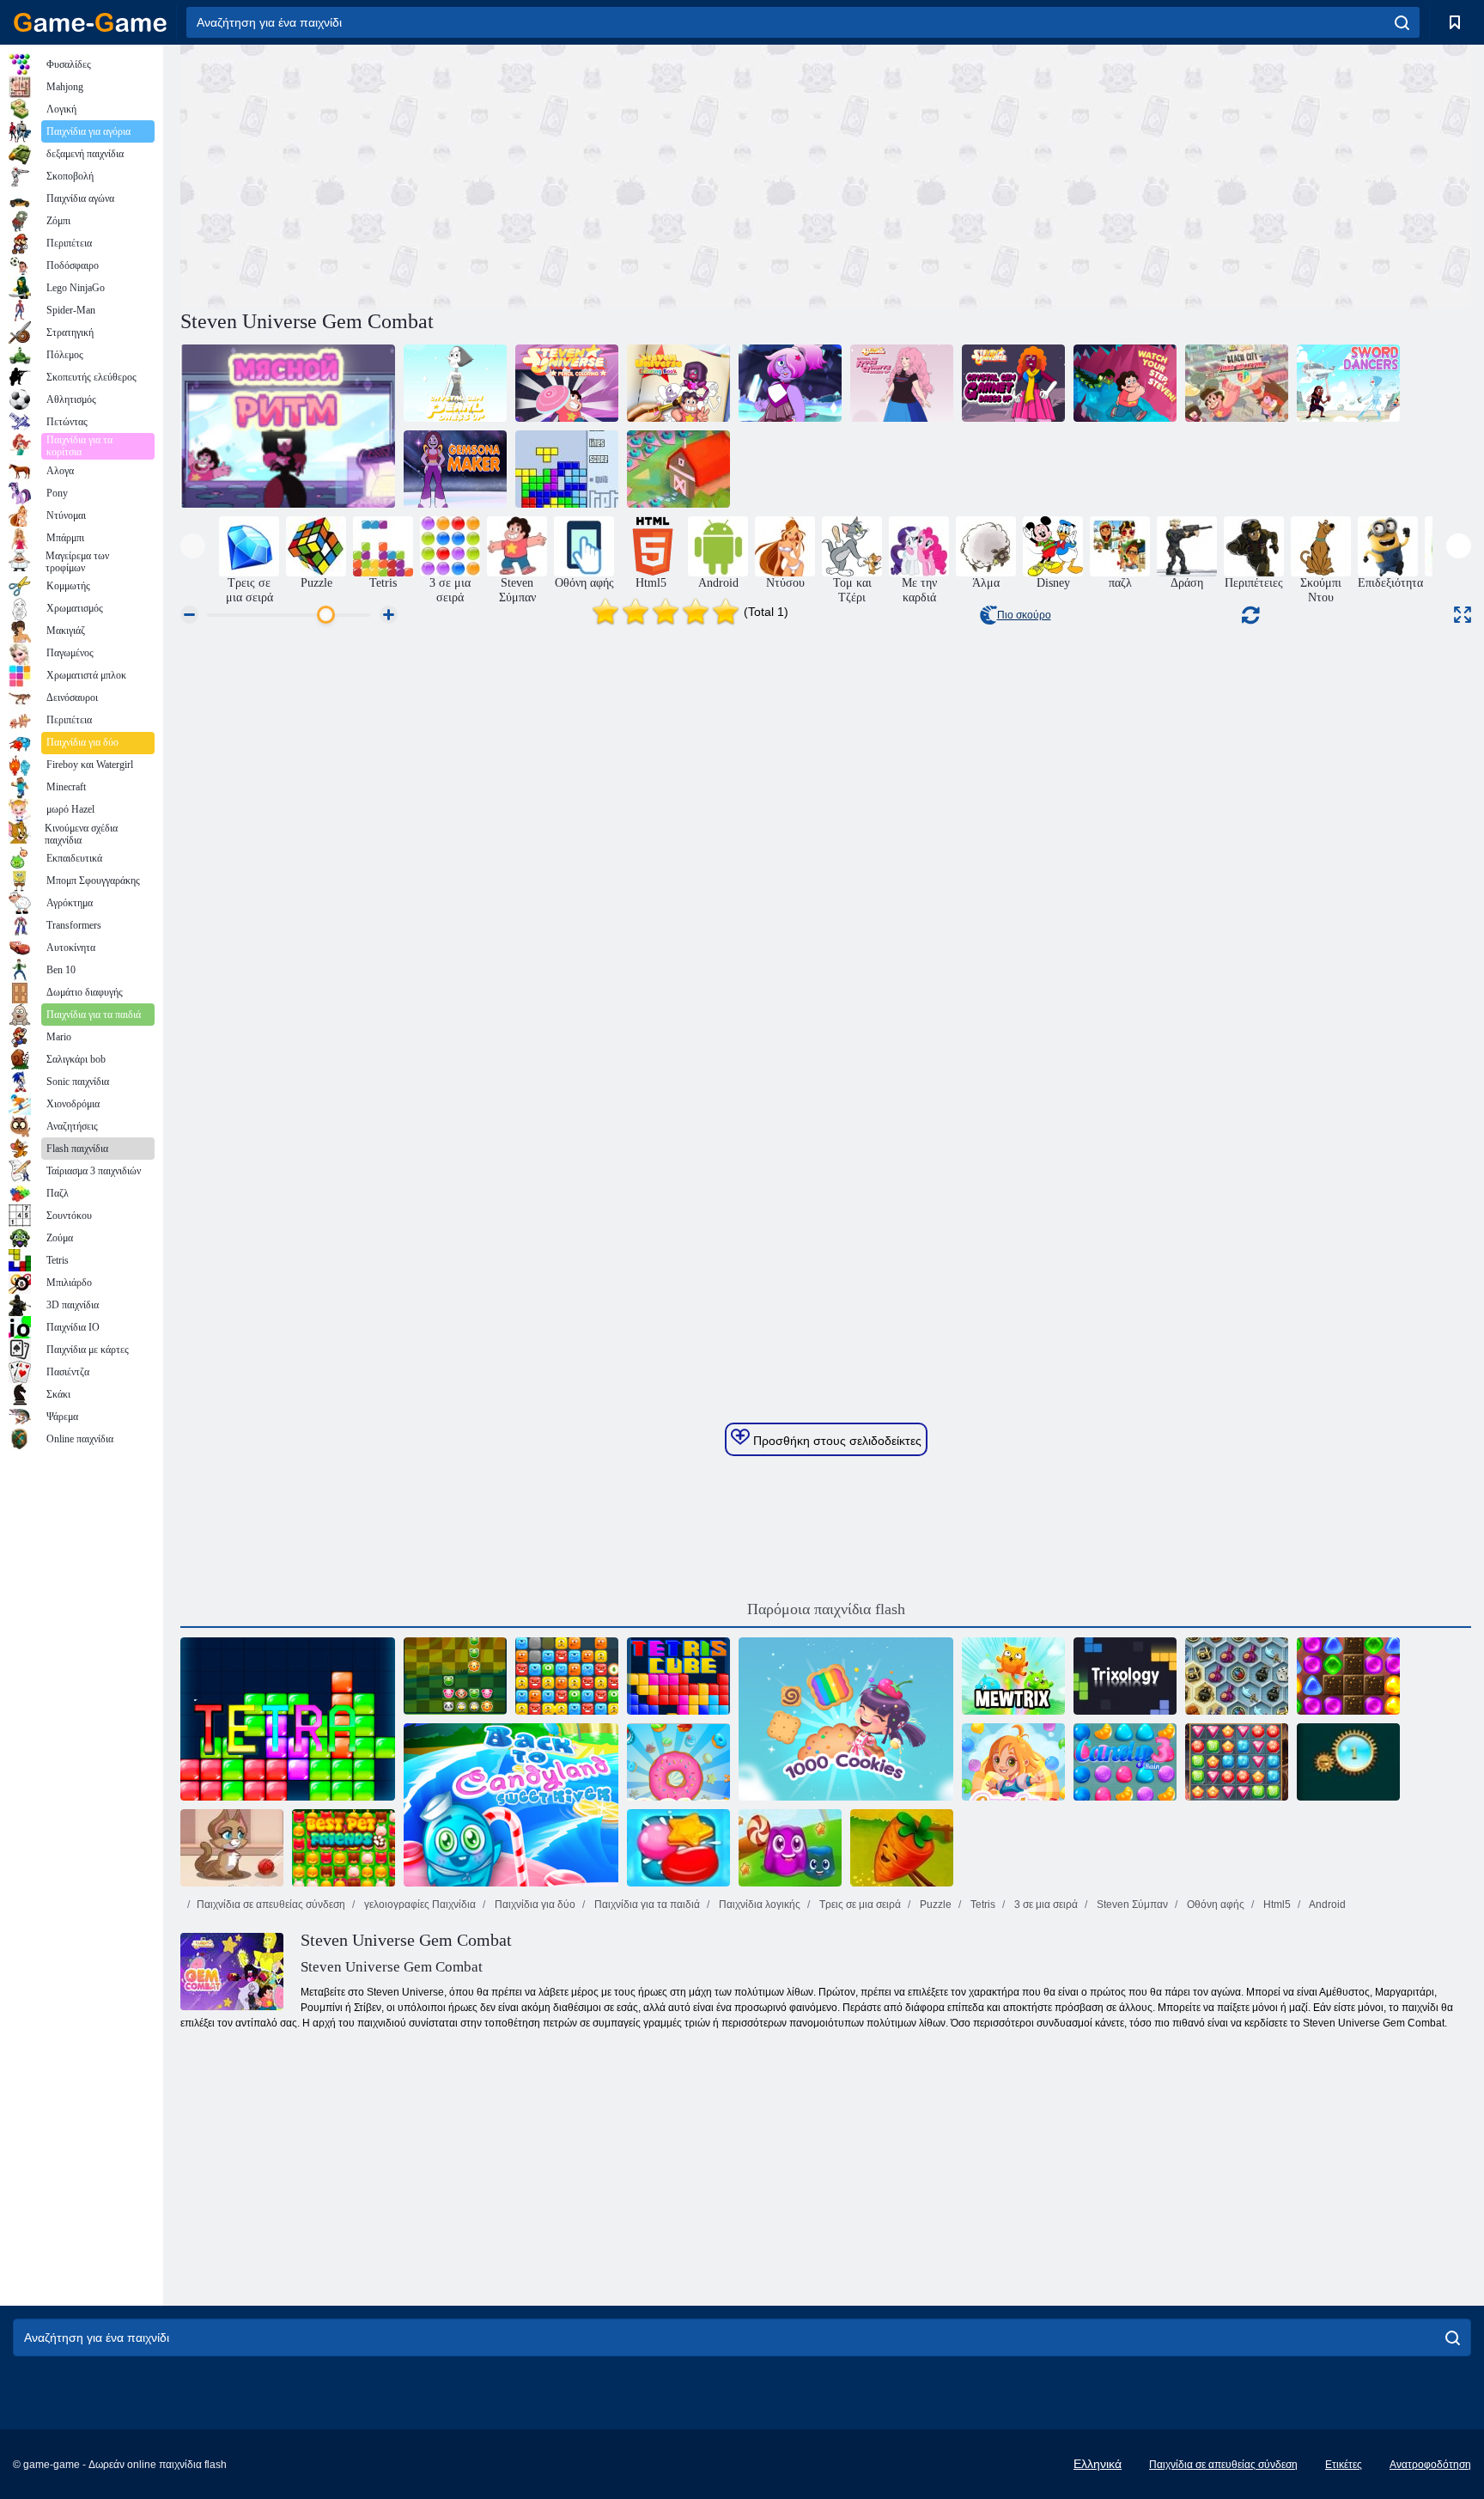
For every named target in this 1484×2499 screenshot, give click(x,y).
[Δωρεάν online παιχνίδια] (90, 22)
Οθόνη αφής (1214, 1905)
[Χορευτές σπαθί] (1348, 383)
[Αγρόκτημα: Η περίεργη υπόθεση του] (902, 1848)
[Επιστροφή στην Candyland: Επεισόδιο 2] (1348, 1676)
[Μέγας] (1013, 1676)
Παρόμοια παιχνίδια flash (826, 1609)
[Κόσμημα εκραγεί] (1348, 1762)
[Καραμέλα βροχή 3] (1125, 1762)
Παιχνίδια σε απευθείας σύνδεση (271, 1905)
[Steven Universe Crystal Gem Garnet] (1013, 383)
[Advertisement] (503, 174)
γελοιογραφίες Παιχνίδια (419, 1905)
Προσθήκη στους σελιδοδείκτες (836, 1441)
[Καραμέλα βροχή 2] (678, 1848)
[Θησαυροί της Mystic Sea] (1237, 1676)
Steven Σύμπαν (1131, 1905)
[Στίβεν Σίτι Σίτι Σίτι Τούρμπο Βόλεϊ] (1237, 383)
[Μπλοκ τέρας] (567, 1676)
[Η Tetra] (288, 1719)
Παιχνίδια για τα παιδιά (646, 1905)
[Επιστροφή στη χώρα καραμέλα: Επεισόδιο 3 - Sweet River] (511, 1805)
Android (1326, 1905)
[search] (1402, 22)
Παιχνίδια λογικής (758, 1905)
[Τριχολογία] (1125, 1676)
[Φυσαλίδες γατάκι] (232, 1848)
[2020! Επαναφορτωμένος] (678, 469)
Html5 (1276, 1905)
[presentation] (193, 546)
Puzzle (934, 1905)
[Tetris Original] (567, 469)
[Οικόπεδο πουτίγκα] (790, 1848)
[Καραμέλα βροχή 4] (1013, 1762)
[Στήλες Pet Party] (455, 1676)
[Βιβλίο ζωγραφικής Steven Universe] (678, 383)
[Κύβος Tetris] (678, 1676)
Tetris (982, 1905)
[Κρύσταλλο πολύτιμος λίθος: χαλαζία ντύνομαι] (902, 383)
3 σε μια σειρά (1045, 1905)
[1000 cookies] (846, 1719)
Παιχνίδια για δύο (534, 1905)
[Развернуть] (1463, 615)
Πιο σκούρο (1024, 615)
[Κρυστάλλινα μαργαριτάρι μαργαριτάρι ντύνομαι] (455, 383)
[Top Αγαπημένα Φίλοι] (344, 1848)
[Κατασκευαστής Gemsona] (455, 469)
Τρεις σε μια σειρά (859, 1905)
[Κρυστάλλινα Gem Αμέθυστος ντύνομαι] (790, 383)
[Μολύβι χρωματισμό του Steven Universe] (567, 383)
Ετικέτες (1344, 2465)
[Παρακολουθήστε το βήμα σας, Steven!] (1125, 383)
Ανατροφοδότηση (1430, 2465)
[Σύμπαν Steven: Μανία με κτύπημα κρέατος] (288, 426)
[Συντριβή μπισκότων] (678, 1762)
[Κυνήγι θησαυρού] (1237, 1762)
